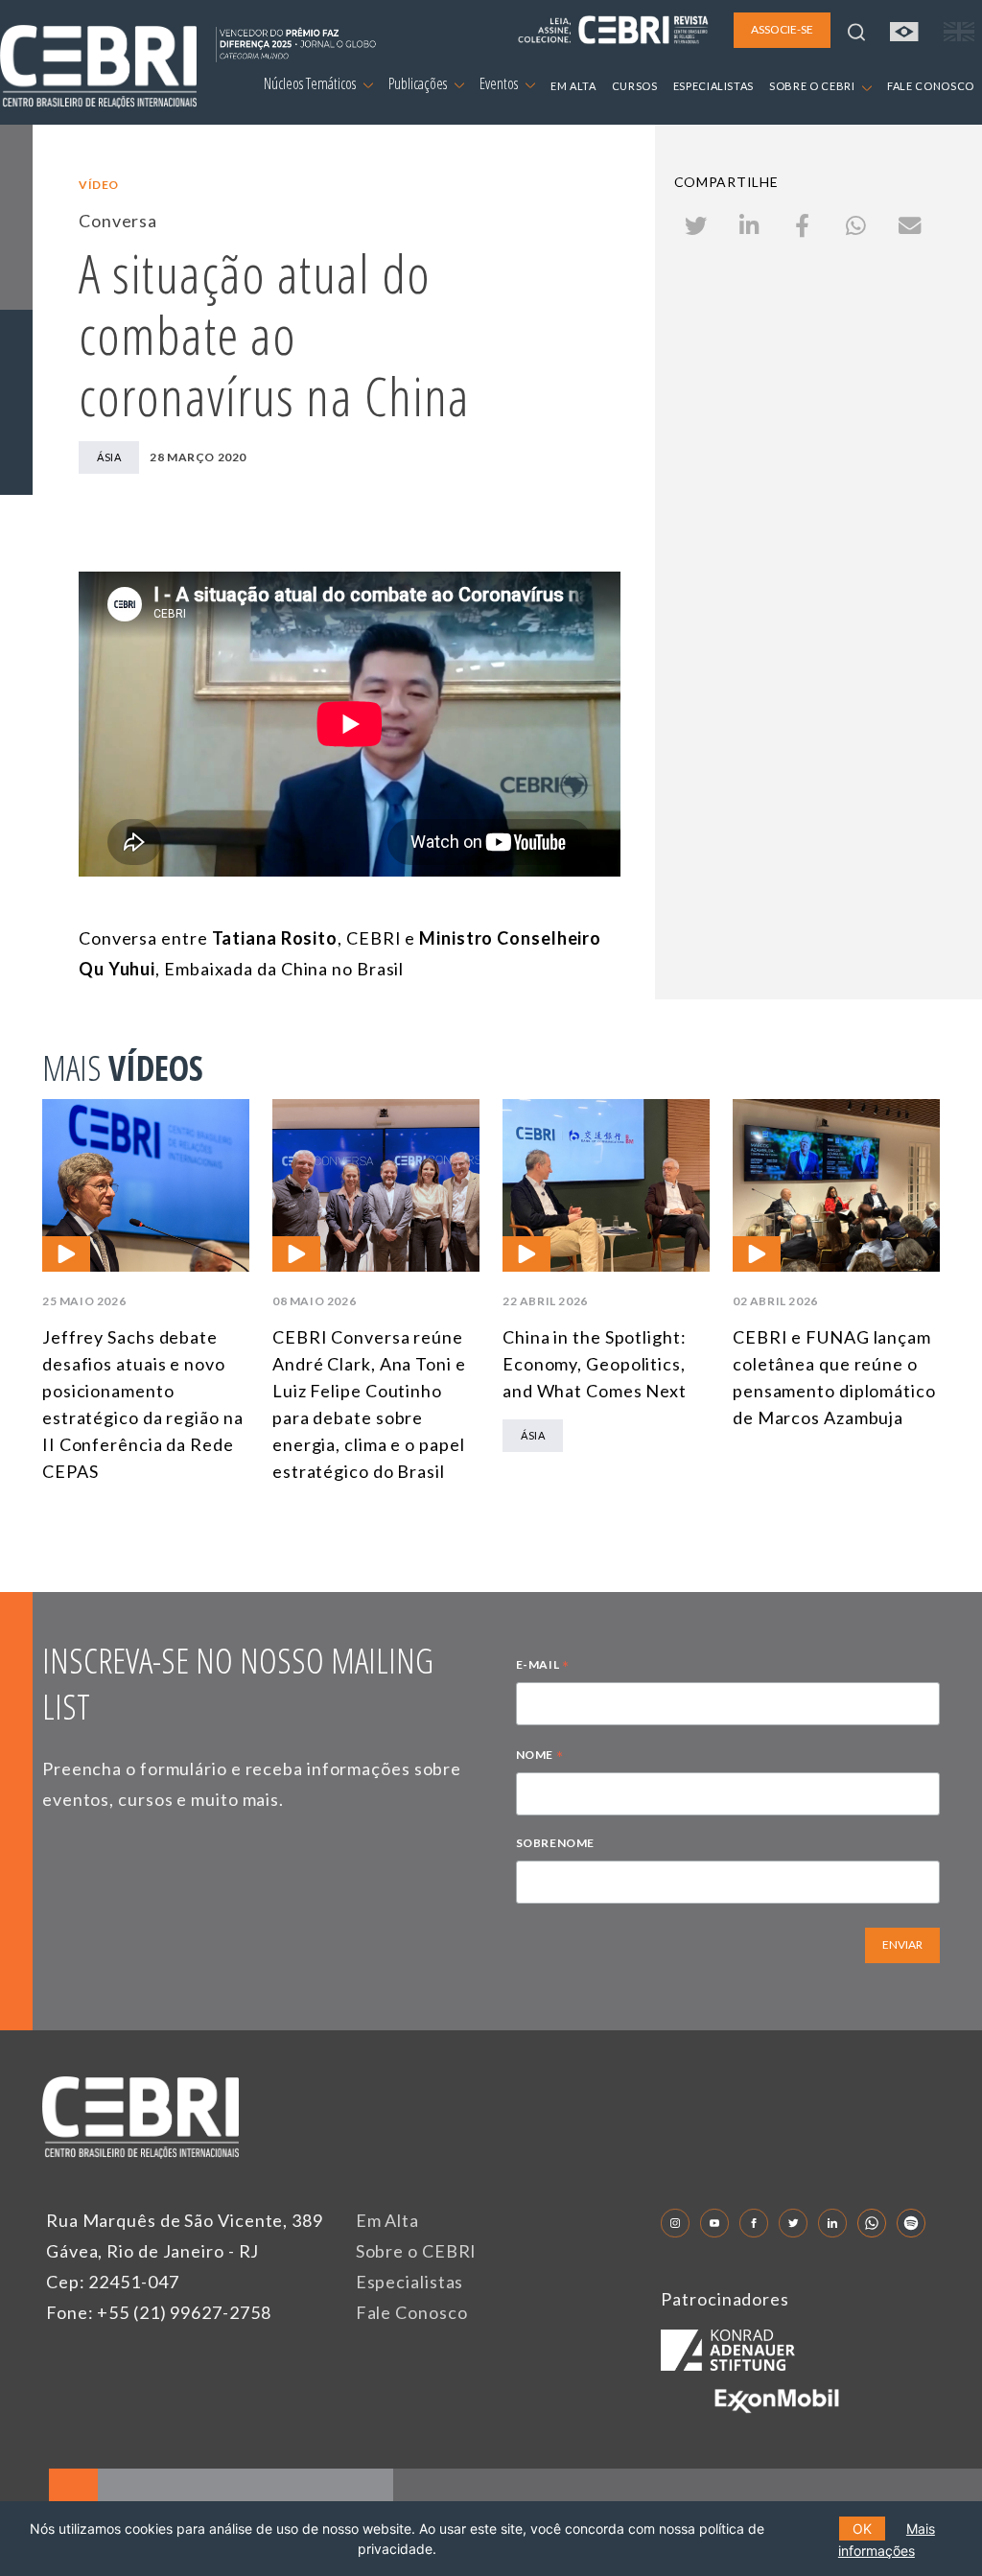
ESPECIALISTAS (713, 86)
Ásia (109, 457)
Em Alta (387, 2220)
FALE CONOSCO (931, 86)
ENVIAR (902, 1944)
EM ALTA (573, 86)
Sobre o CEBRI (417, 2251)
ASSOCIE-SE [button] (782, 29)
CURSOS (635, 86)
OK (862, 2529)
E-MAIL (543, 1667)
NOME (540, 1757)
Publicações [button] (419, 83)
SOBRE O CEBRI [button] (813, 86)
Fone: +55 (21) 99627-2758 (159, 2312)
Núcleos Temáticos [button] (311, 83)
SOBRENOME (555, 1843)
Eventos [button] (500, 83)
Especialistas (410, 2282)
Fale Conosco (412, 2312)
